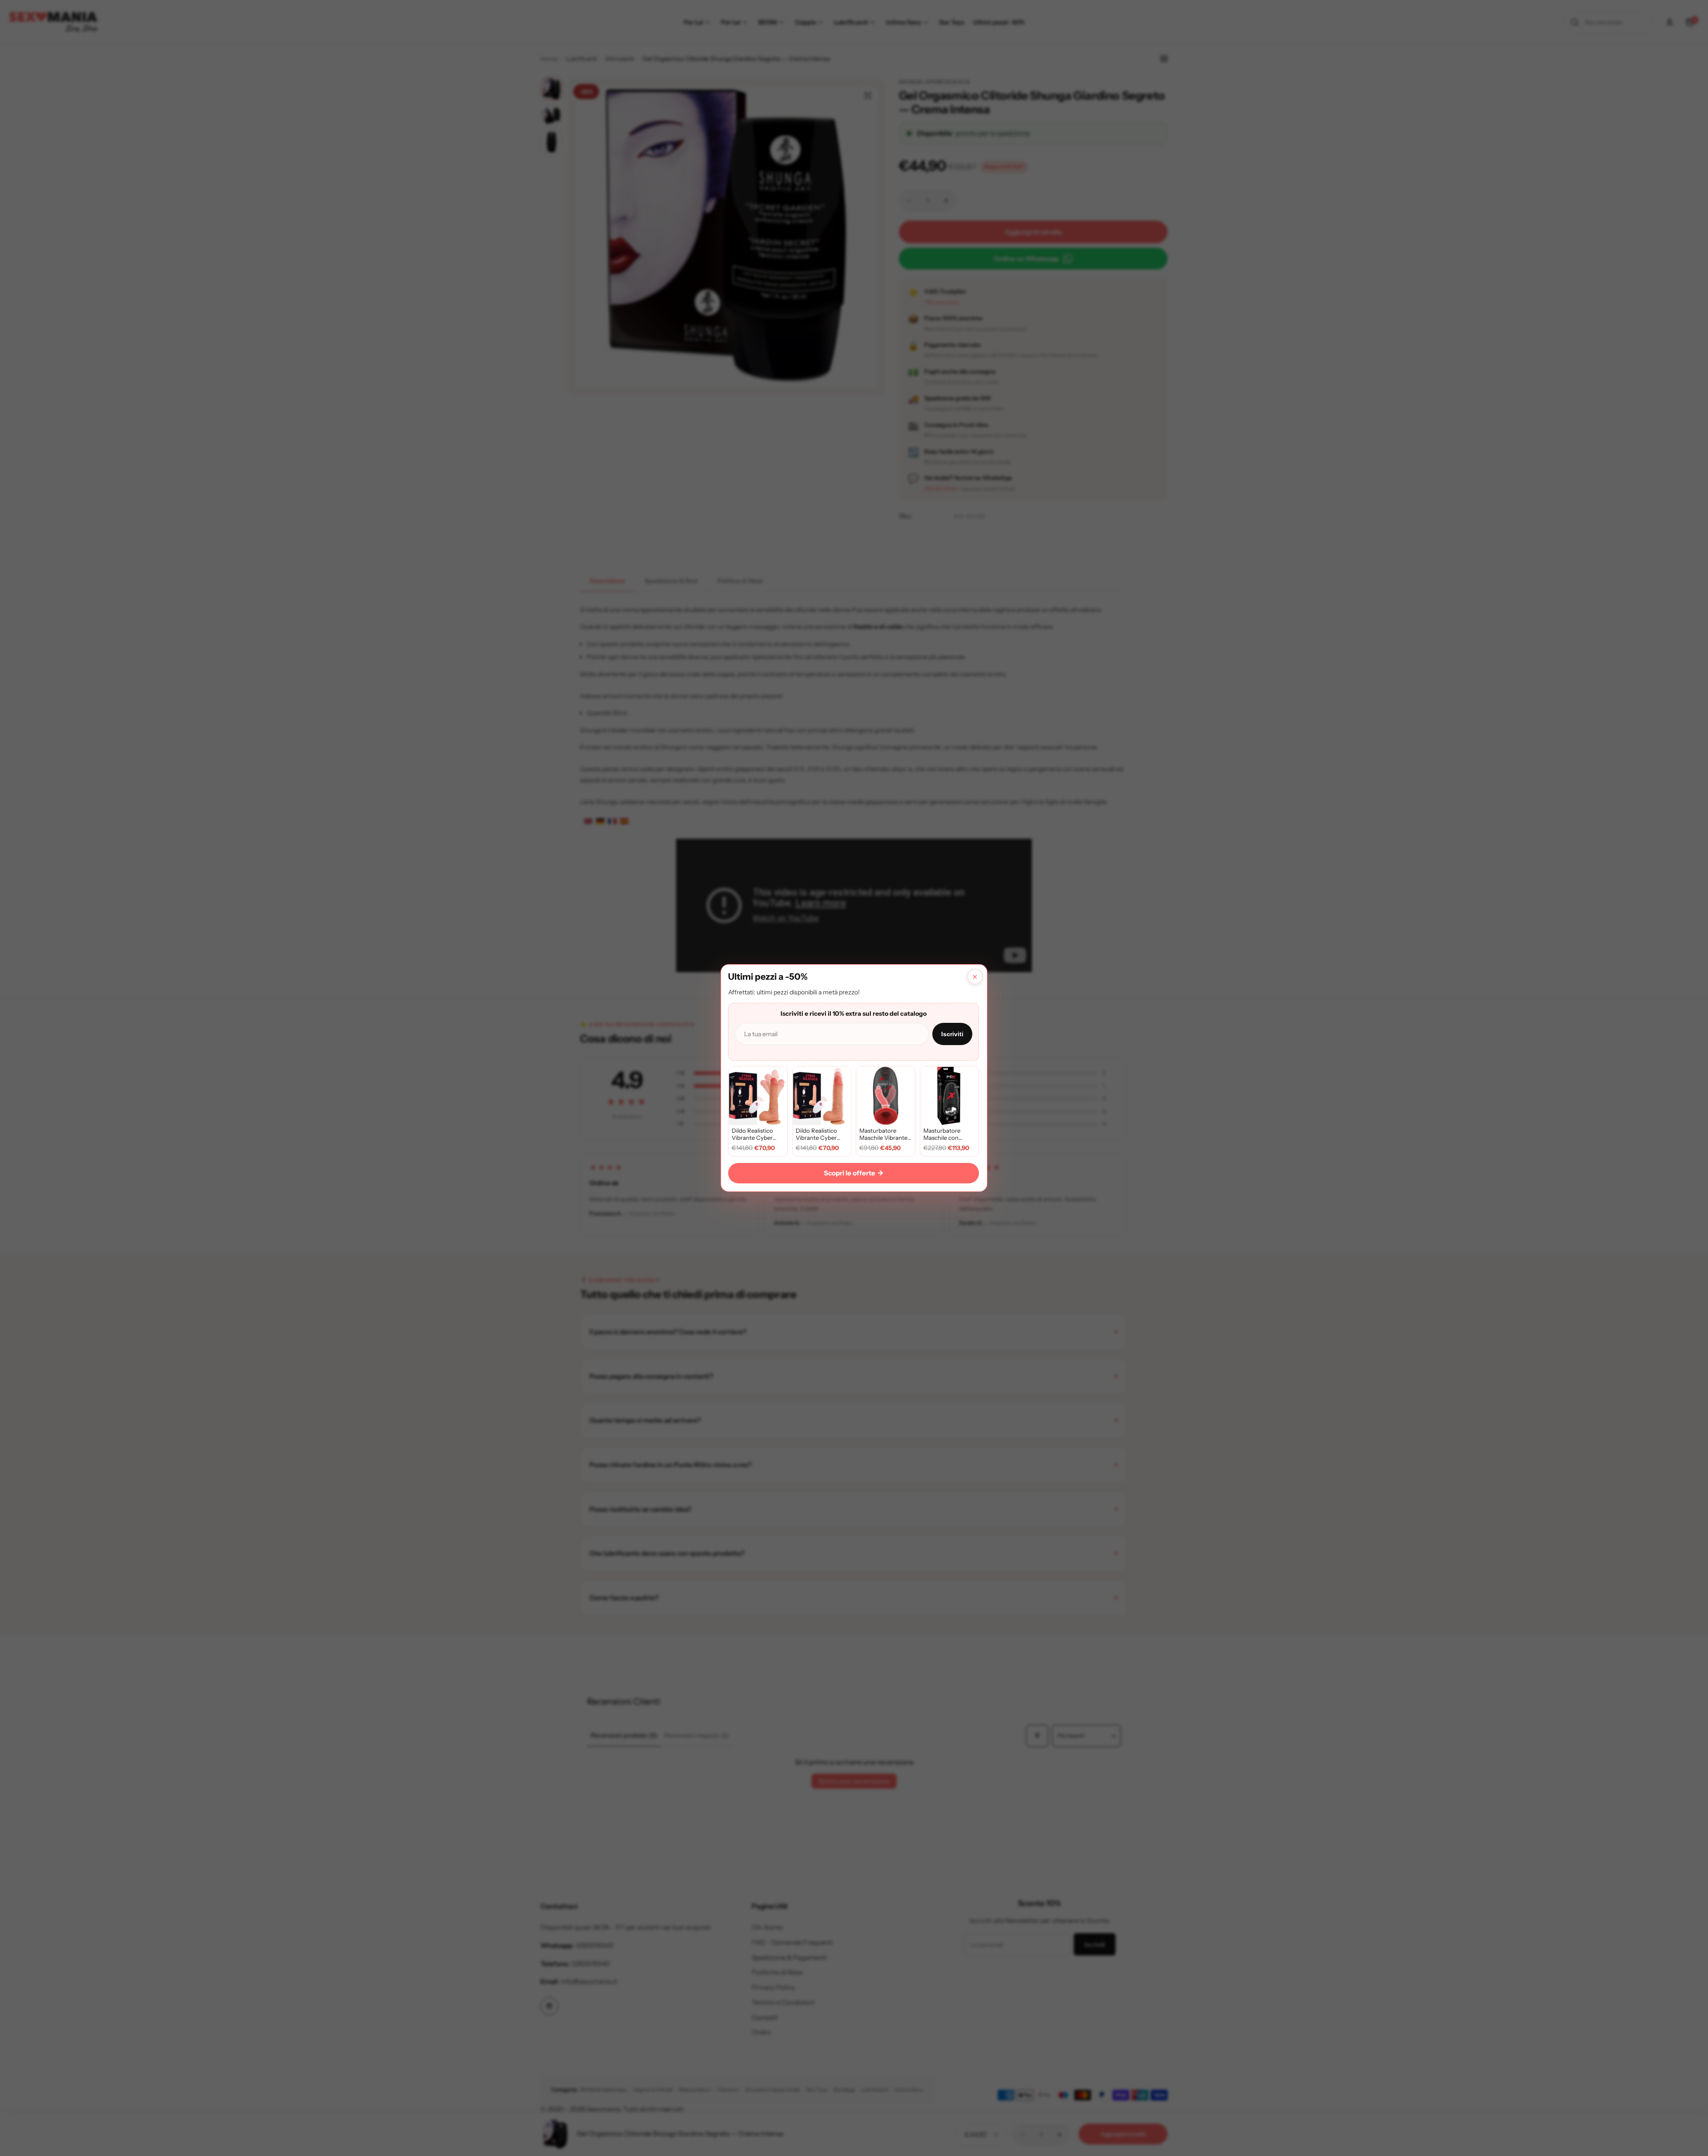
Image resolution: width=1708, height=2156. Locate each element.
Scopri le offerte (854, 1173)
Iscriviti (952, 1034)
